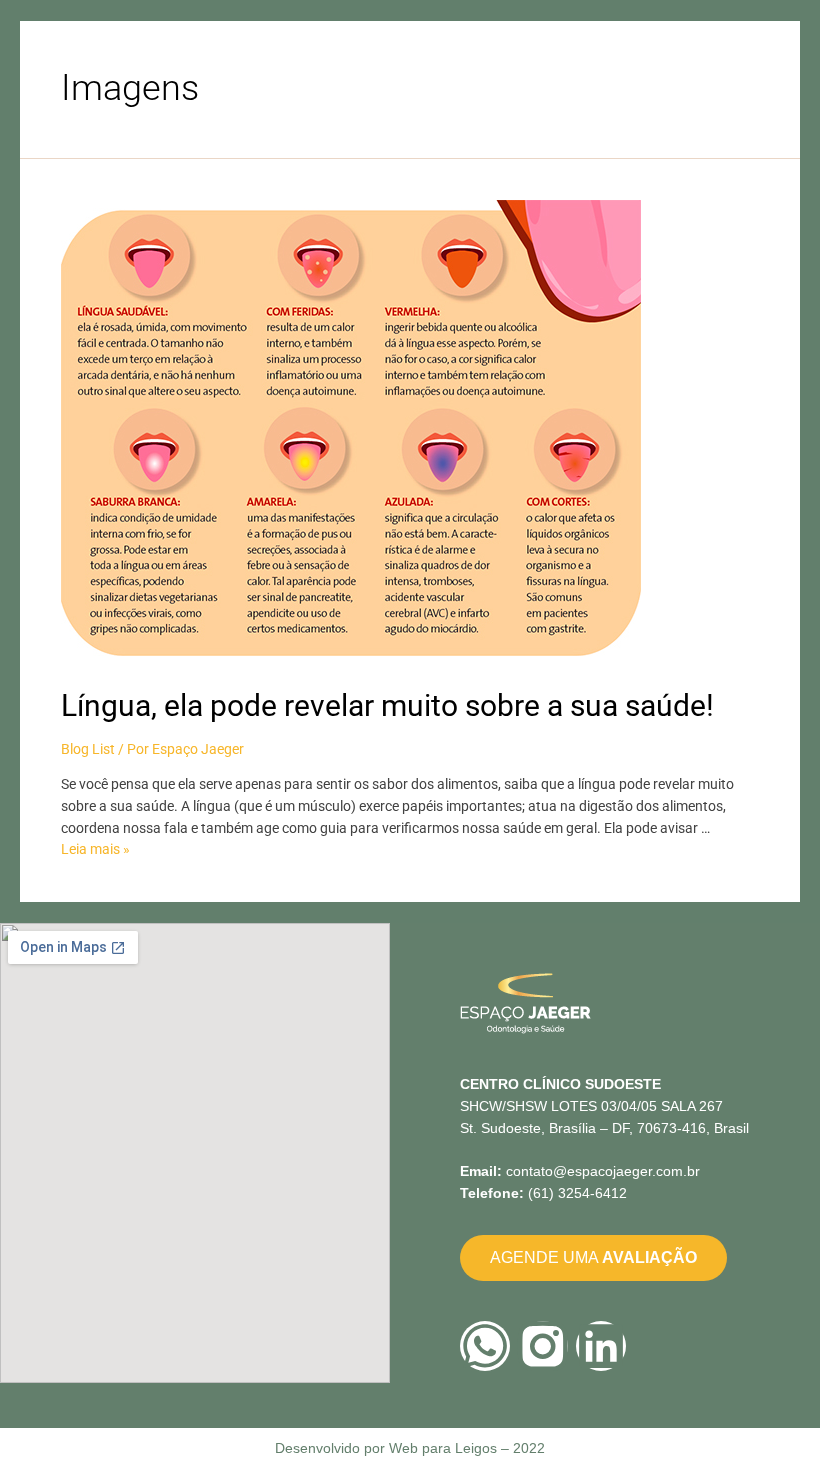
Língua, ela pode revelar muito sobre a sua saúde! (387, 705)
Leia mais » (95, 849)
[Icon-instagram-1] (543, 1346)
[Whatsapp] (485, 1346)
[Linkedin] (601, 1346)
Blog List (88, 749)
